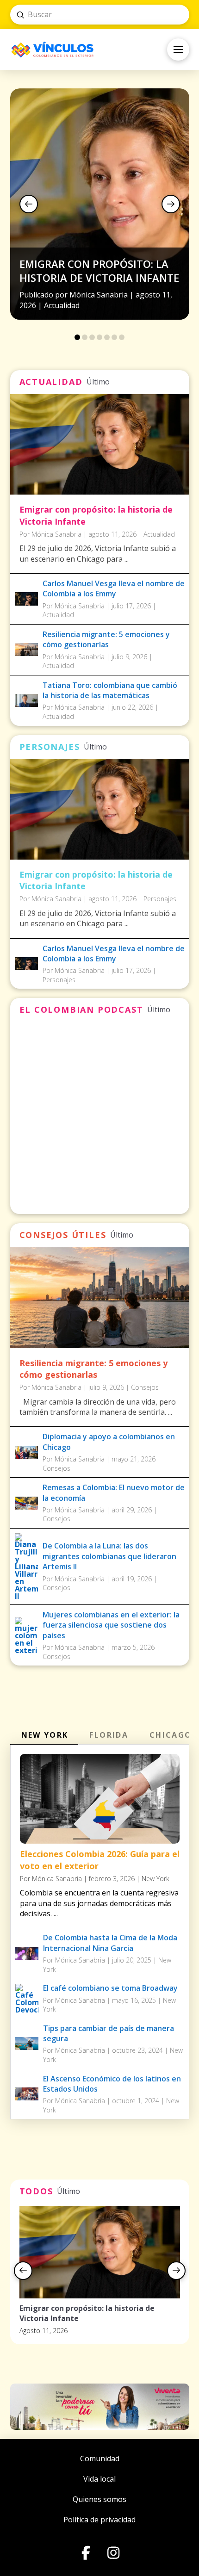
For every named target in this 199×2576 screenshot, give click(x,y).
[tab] (44, 1735)
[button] (178, 50)
